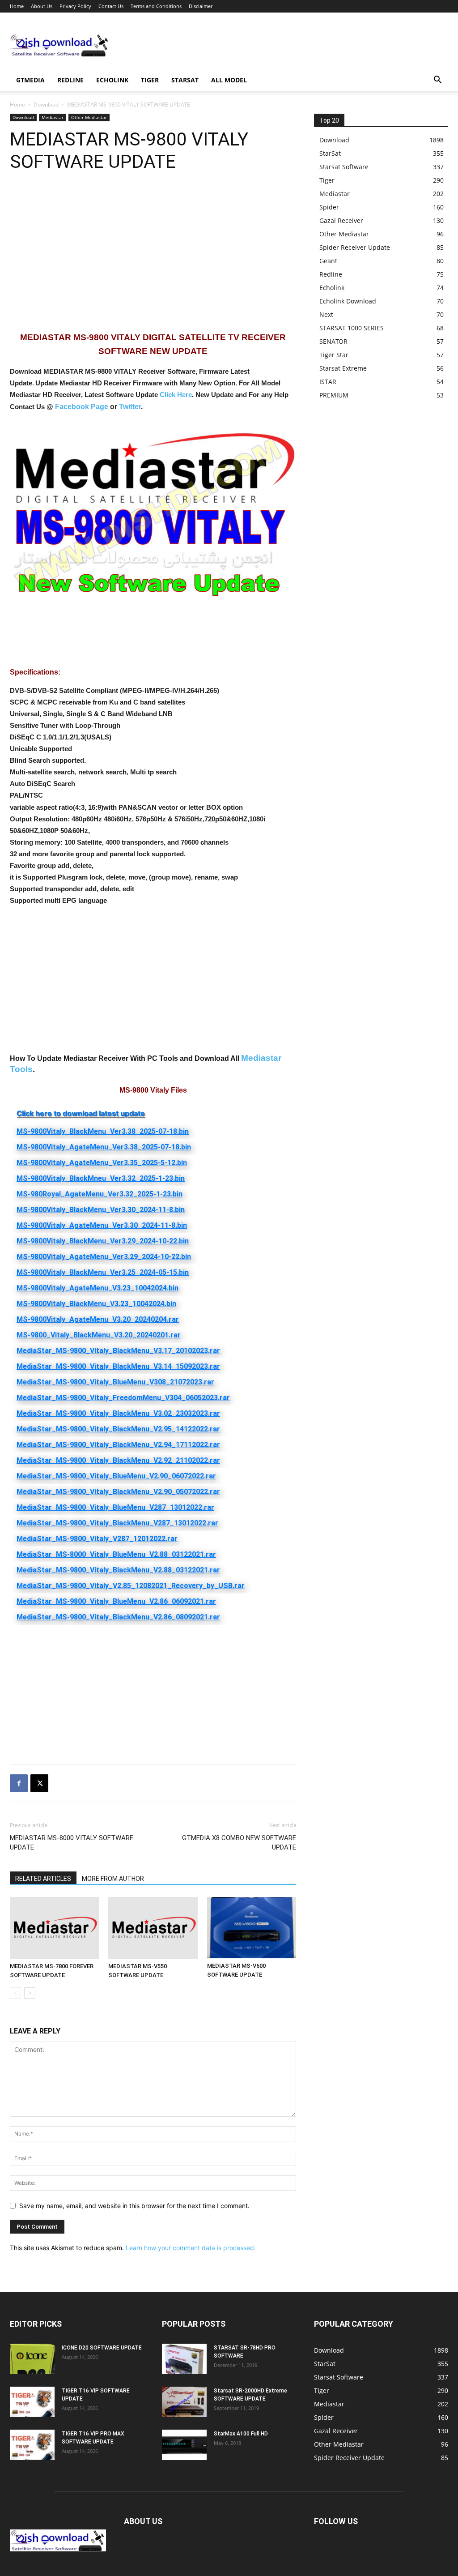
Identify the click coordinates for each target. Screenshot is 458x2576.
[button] (437, 81)
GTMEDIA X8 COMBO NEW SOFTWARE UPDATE (239, 1843)
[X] (39, 1783)
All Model (229, 80)
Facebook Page (82, 407)
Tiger (150, 80)
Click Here (176, 395)
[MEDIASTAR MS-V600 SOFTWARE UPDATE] (252, 1928)
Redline (70, 80)
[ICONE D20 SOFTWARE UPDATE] (32, 2359)
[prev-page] (15, 1993)
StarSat (185, 80)
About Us (42, 6)
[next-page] (30, 1993)
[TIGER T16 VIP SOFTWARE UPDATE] (32, 2402)
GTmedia (30, 80)
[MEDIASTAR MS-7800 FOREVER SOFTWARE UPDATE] (54, 1928)
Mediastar (53, 117)
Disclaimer (201, 6)
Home (17, 6)
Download (46, 105)
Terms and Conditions (156, 6)
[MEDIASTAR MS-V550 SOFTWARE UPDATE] (153, 1928)
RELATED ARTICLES (43, 1879)
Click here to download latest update (81, 1113)
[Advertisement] (285, 45)
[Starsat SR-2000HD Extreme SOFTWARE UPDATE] (184, 2402)
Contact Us (111, 6)
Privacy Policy (75, 6)
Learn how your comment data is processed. (191, 2248)
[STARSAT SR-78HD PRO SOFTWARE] (184, 2359)
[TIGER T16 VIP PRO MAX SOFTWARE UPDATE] (32, 2445)
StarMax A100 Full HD (241, 2434)
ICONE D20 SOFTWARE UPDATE (102, 2348)
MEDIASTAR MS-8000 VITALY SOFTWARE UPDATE (72, 1843)
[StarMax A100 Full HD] (184, 2445)
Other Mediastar (89, 117)
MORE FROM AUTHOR (113, 1879)
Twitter (130, 407)
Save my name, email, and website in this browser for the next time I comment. (134, 2206)
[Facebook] (19, 1783)
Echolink (112, 80)
